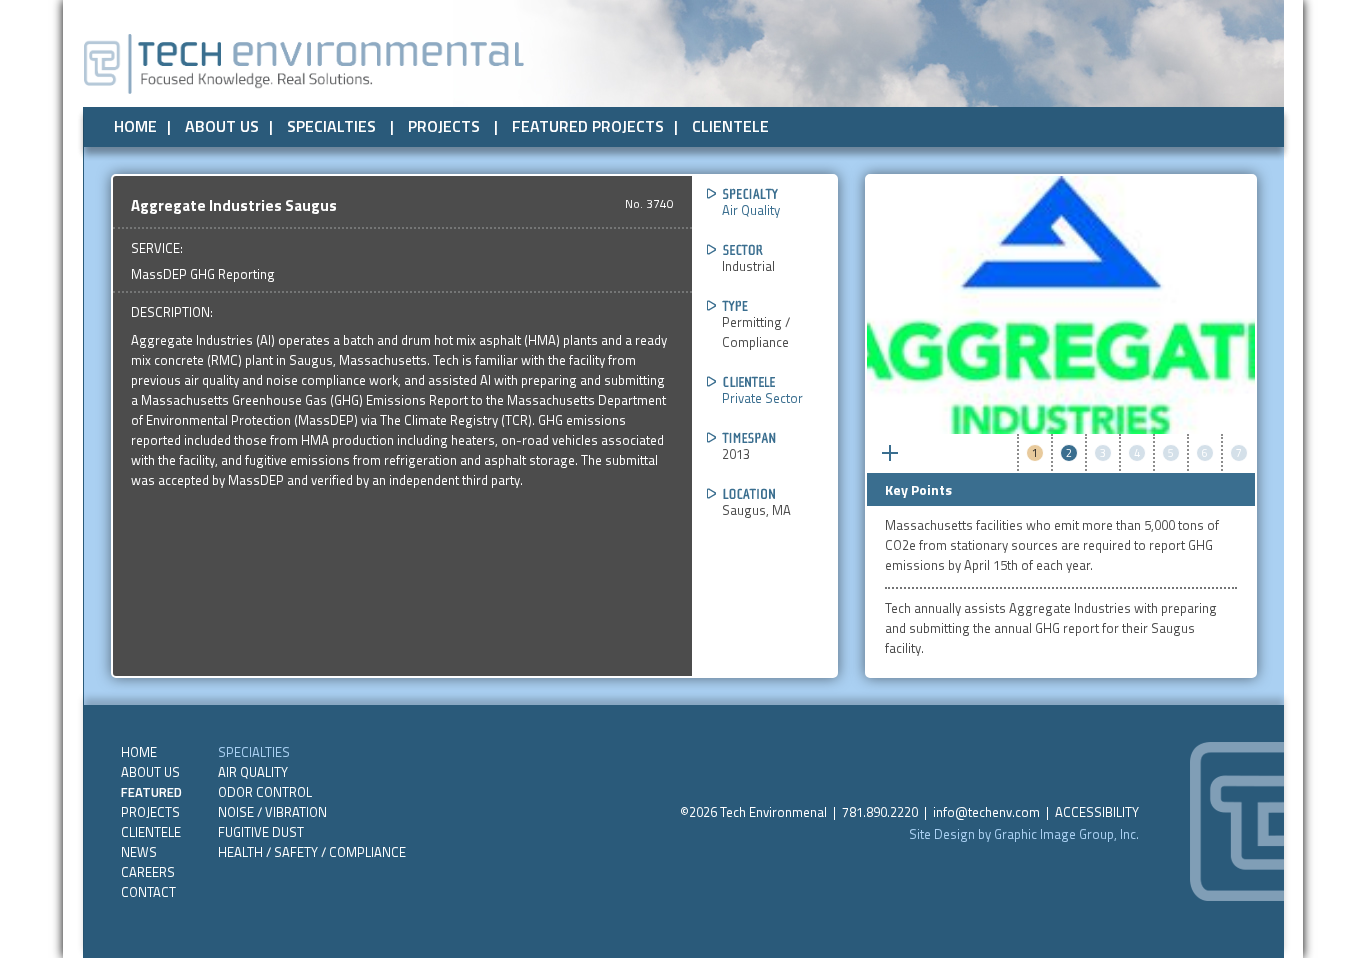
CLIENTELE (730, 126)
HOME (135, 126)
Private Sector (810, 123)
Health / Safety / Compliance (312, 852)
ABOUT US (222, 126)
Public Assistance (942, 123)
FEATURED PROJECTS (588, 126)
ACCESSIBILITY (1097, 812)
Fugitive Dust (261, 832)
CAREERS (148, 872)
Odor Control (265, 792)
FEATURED (151, 792)
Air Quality (751, 210)
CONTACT (148, 892)
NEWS (139, 852)
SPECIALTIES (331, 126)
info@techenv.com (986, 812)
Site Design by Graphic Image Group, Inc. (1024, 834)
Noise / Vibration (272, 812)
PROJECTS (444, 126)
